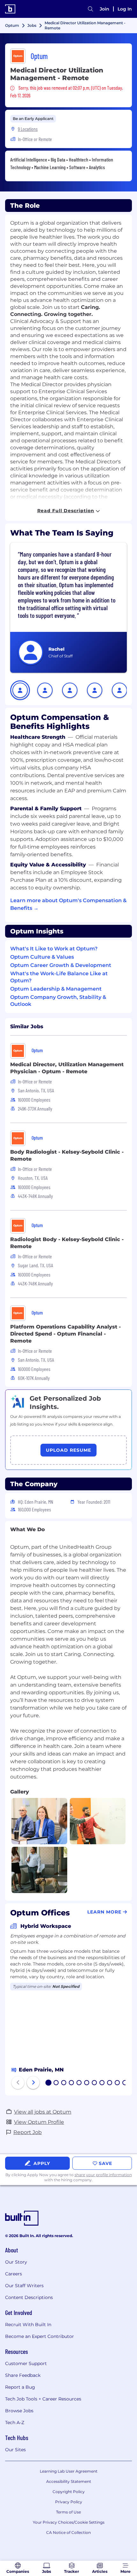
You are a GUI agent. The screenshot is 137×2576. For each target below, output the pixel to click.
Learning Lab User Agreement (69, 2471)
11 (125, 2083)
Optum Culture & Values (42, 957)
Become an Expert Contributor (40, 2336)
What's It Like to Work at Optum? (54, 949)
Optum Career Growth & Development (61, 965)
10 (118, 2083)
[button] (20, 690)
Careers (14, 2274)
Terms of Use (68, 2512)
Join (105, 9)
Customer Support (26, 2363)
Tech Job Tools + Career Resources (43, 2399)
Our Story (16, 2262)
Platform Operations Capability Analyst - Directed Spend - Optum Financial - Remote (65, 1334)
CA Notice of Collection (68, 2532)
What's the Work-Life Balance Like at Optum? (59, 977)
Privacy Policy (69, 2502)
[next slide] (33, 2083)
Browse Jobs (19, 2411)
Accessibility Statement (69, 2481)
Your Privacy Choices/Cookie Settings (69, 2522)
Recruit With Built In (28, 2325)
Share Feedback (23, 2375)
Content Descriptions (29, 2297)
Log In (125, 9)
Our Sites (15, 2450)
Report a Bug (20, 2387)
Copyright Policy (69, 2492)
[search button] (90, 9)
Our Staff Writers (24, 2286)
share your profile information (103, 2175)
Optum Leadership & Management (56, 989)
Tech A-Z (15, 2422)
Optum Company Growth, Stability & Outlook (58, 1001)
